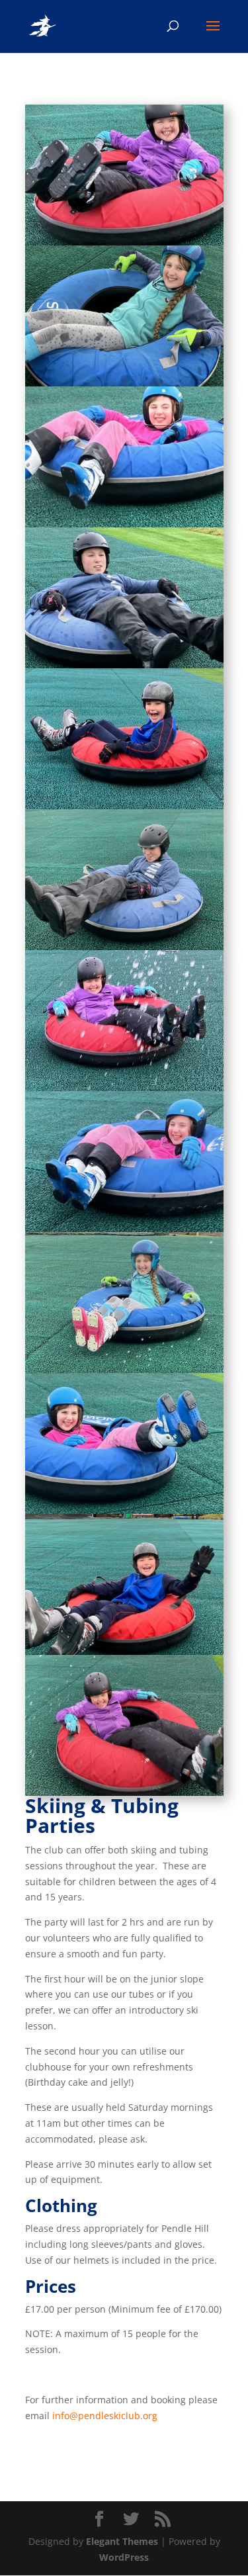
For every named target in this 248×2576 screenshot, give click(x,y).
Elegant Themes (122, 2541)
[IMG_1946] (124, 947)
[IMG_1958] (124, 383)
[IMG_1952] (124, 1510)
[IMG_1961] (124, 665)
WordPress (124, 2557)
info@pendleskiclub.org (105, 2416)
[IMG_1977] (124, 1651)
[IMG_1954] (124, 524)
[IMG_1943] (124, 1228)
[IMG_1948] (124, 1369)
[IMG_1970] (124, 806)
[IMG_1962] (124, 1088)
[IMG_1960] (124, 242)
